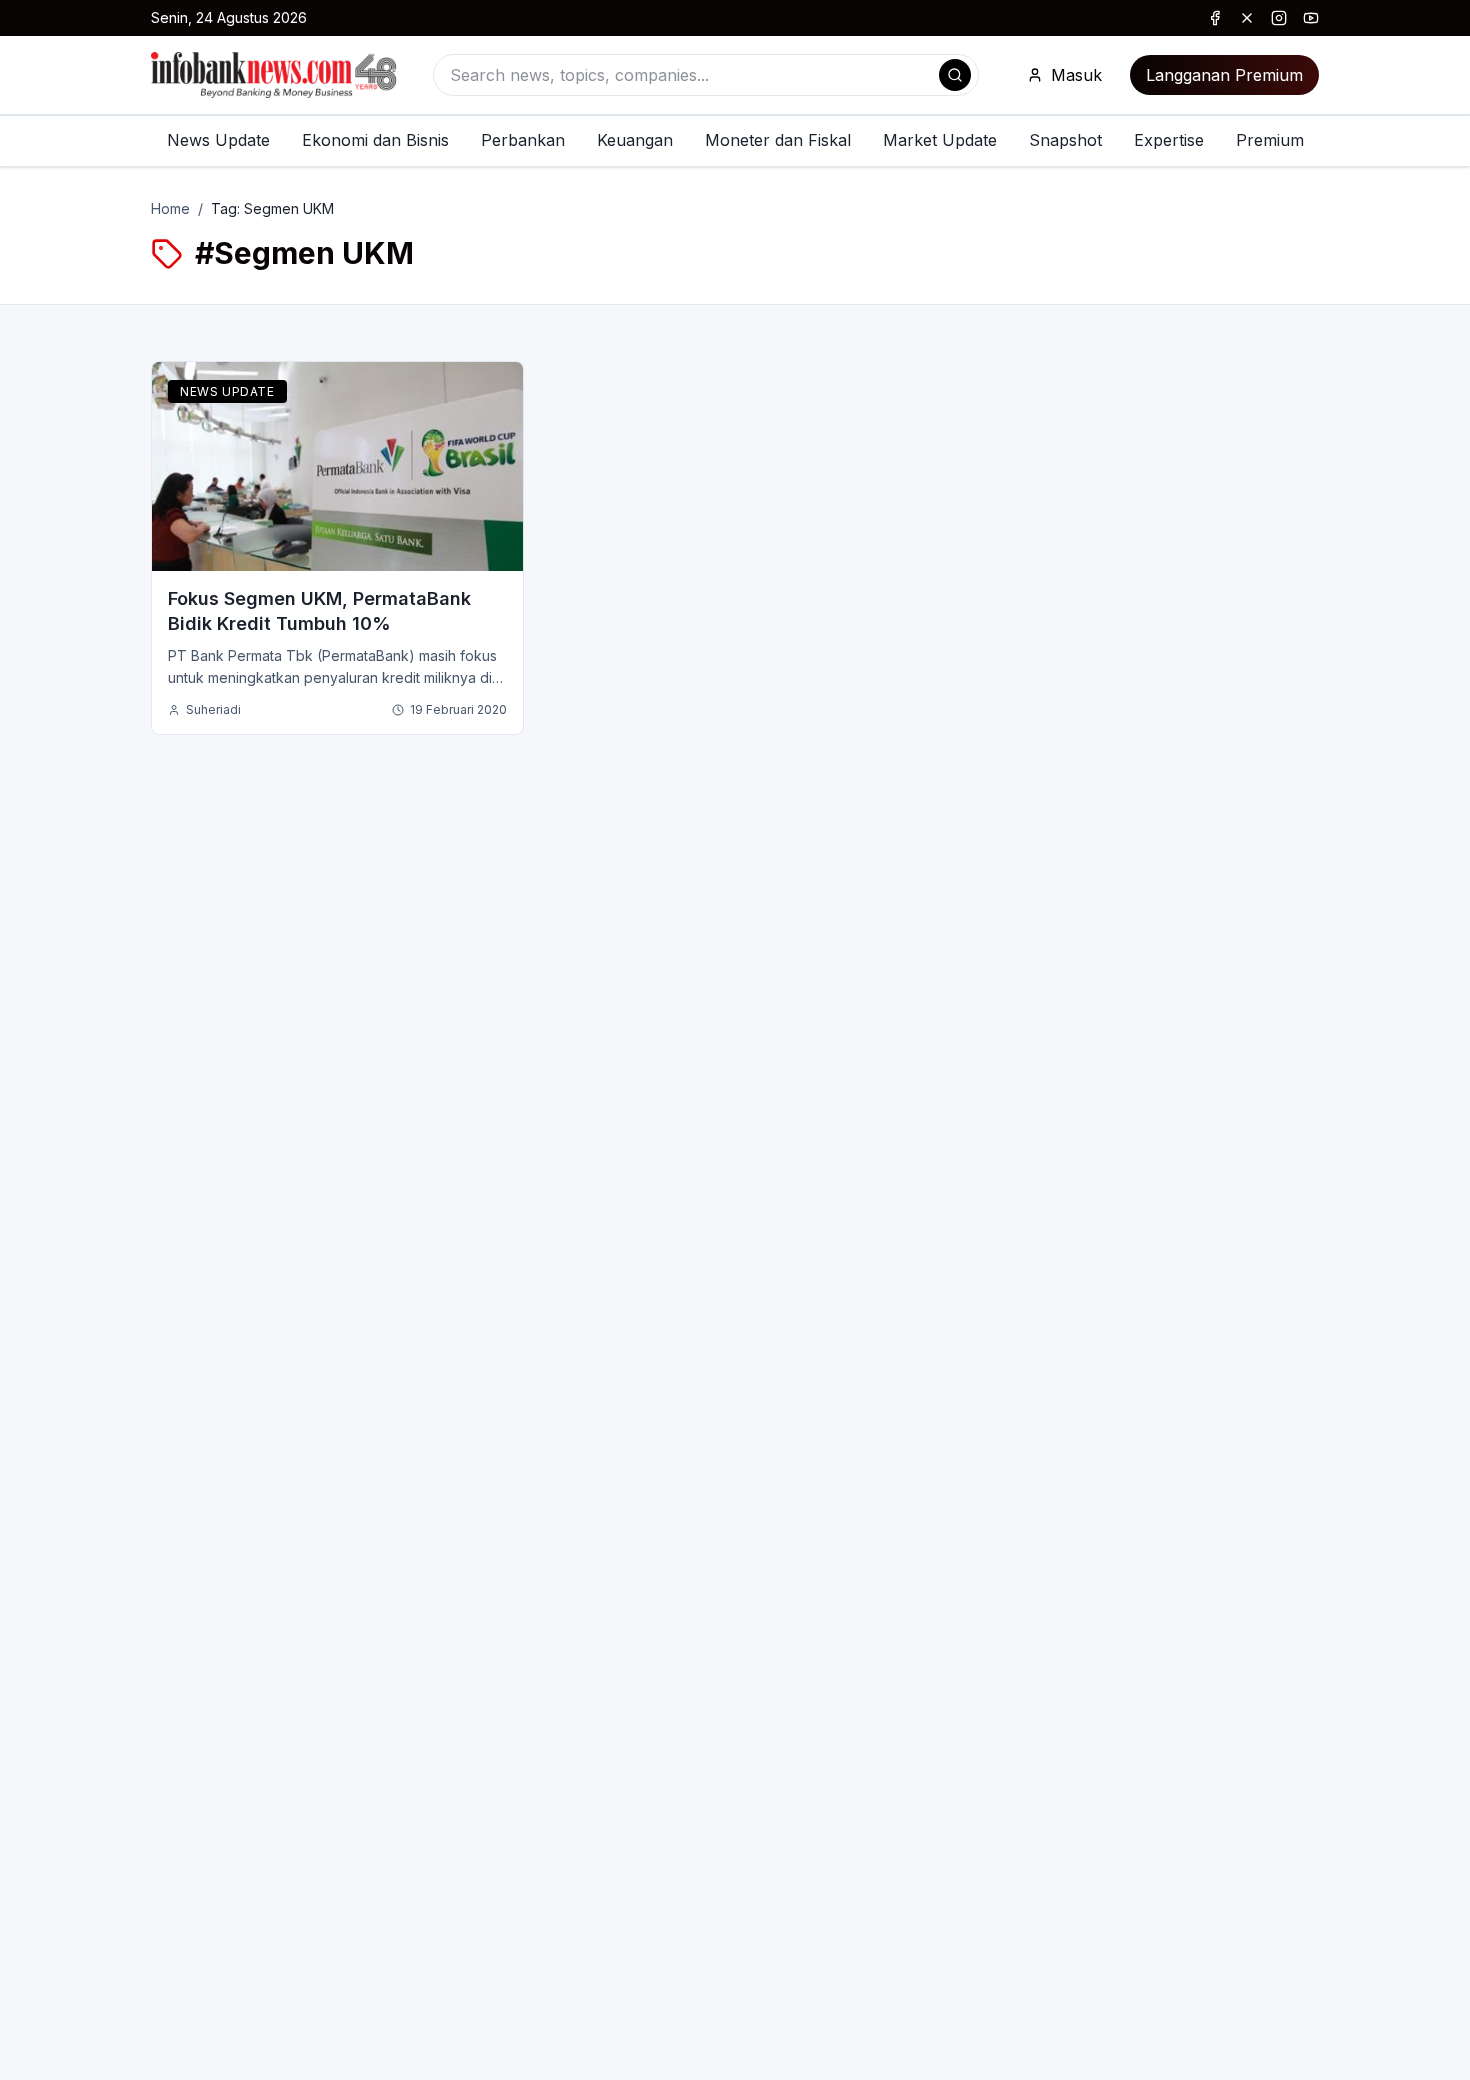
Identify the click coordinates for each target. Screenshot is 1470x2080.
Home (170, 208)
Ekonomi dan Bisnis (375, 140)
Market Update (940, 140)
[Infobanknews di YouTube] (1311, 18)
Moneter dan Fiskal (778, 140)
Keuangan (635, 140)
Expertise (1169, 140)
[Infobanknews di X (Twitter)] (1247, 18)
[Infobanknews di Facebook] (1215, 18)
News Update (218, 140)
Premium (1270, 140)
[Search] (955, 75)
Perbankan (523, 140)
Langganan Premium (1224, 75)
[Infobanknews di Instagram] (1279, 18)
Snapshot (1065, 140)
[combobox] (706, 75)
